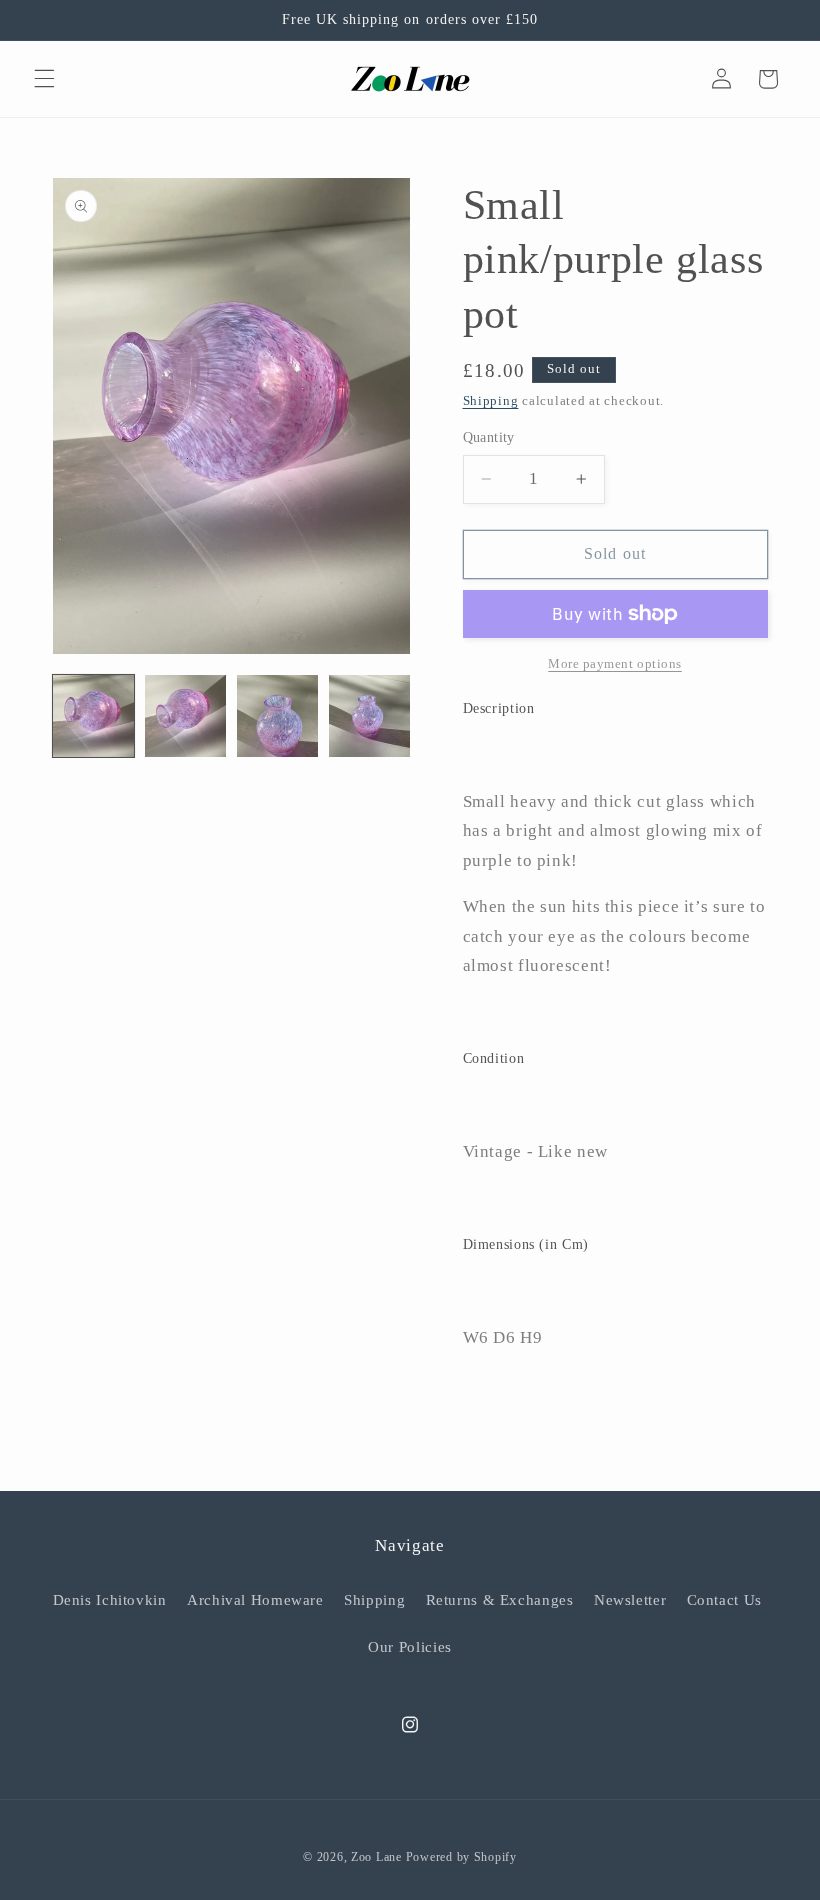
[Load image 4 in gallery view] (370, 716)
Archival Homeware (255, 1600)
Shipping (491, 401)
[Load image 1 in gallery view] (94, 716)
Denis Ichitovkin (110, 1600)
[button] (44, 79)
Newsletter (630, 1600)
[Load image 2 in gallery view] (186, 716)
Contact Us (724, 1600)
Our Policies (410, 1647)
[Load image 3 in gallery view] (278, 716)
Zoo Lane (376, 1857)
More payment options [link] (615, 664)
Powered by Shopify (461, 1857)
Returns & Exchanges (500, 1600)
